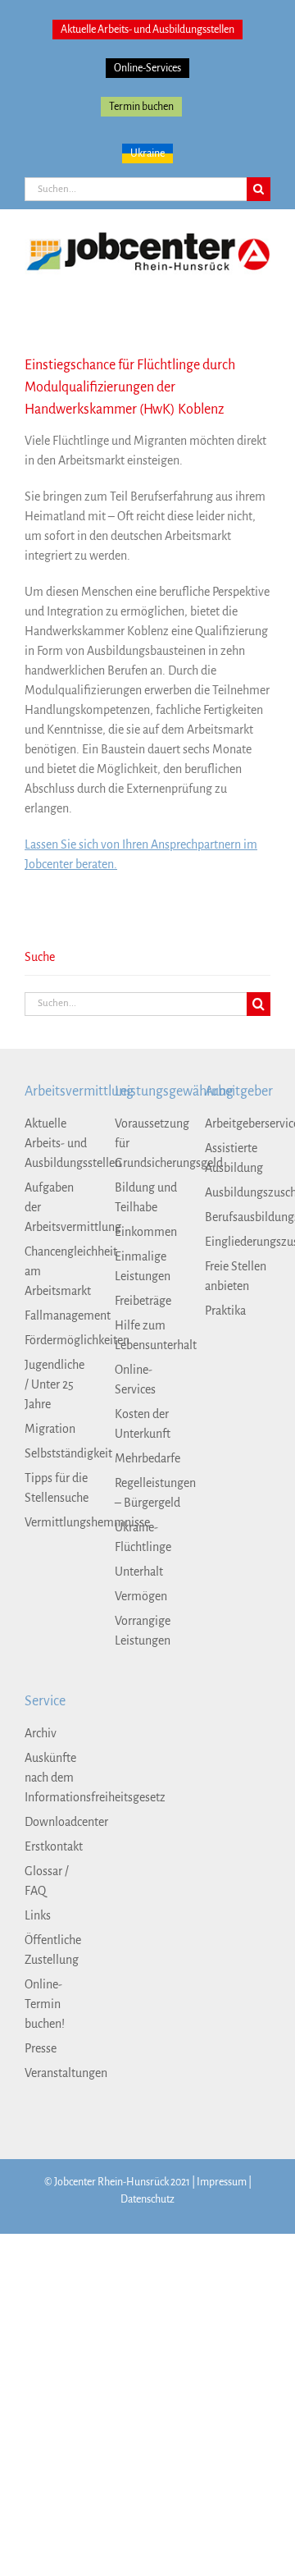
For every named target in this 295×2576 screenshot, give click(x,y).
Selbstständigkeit (57, 1453)
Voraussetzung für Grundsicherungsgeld (147, 1143)
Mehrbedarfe (147, 1458)
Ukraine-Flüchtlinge (143, 1537)
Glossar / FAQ (47, 1881)
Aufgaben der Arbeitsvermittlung (57, 1207)
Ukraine (147, 153)
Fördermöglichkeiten (57, 1340)
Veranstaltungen (57, 2073)
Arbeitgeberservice (238, 1123)
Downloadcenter (57, 1822)
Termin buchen (141, 107)
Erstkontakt (54, 1846)
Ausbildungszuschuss (238, 1192)
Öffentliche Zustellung (53, 1950)
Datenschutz (147, 2199)
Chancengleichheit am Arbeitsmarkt (57, 1271)
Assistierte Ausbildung (234, 1158)
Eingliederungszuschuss (238, 1242)
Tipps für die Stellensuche (57, 1488)
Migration (50, 1429)
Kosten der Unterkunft (143, 1424)
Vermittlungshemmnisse (57, 1522)
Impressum (222, 2182)
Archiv (41, 1733)
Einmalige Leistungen (143, 1266)
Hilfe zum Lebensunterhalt (147, 1335)
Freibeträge (143, 1301)
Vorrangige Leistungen (143, 1631)
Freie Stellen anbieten (236, 1276)
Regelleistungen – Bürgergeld (147, 1493)
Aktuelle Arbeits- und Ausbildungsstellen (147, 30)
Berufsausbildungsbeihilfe (238, 1217)
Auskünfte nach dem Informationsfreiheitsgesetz (57, 1778)
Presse (41, 2048)
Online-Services (147, 68)
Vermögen (141, 1596)
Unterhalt (139, 1572)
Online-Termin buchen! (45, 2004)
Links (38, 1915)
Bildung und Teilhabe (146, 1197)
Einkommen (146, 1232)
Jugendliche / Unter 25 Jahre (54, 1384)
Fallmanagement (57, 1315)
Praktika (225, 1311)
